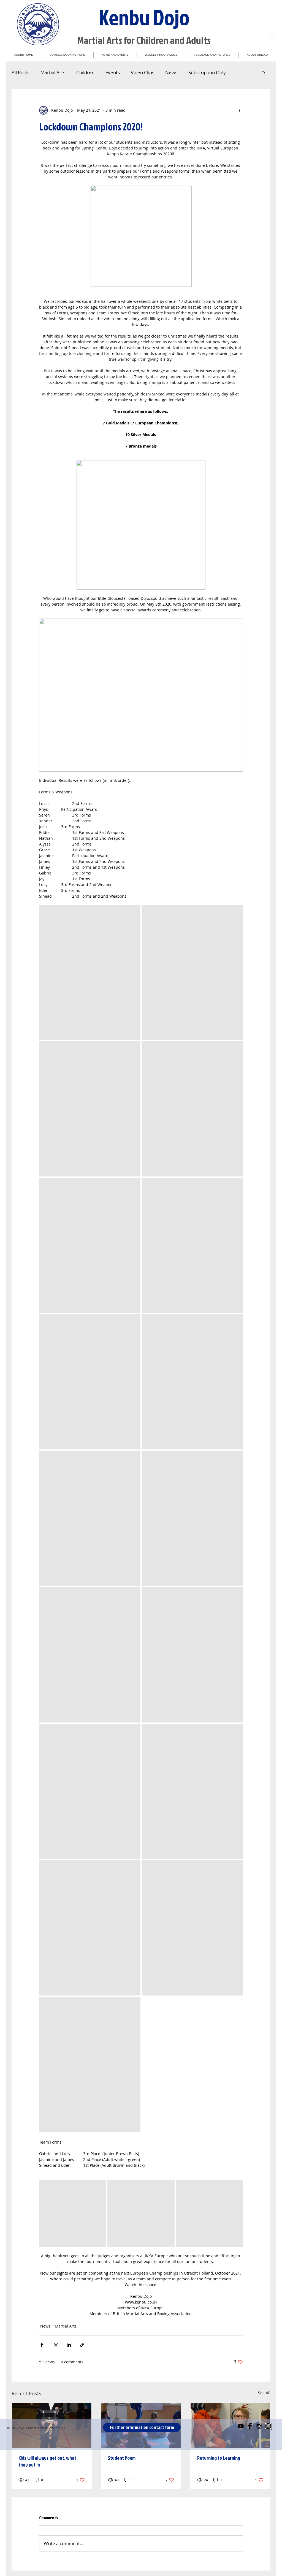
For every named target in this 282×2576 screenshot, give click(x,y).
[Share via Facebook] (42, 2345)
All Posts (21, 72)
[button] (271, 34)
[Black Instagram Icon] (259, 2426)
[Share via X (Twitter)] (55, 2345)
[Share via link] (82, 2345)
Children (85, 72)
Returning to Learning (219, 2458)
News (171, 72)
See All (264, 2393)
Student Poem (122, 2458)
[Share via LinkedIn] (69, 2345)
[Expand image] (90, 972)
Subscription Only (207, 72)
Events (113, 72)
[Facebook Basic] (250, 2426)
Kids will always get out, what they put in (47, 2461)
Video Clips (143, 72)
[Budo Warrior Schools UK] (268, 2426)
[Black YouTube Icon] (241, 2426)
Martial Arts (53, 72)
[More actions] (240, 110)
